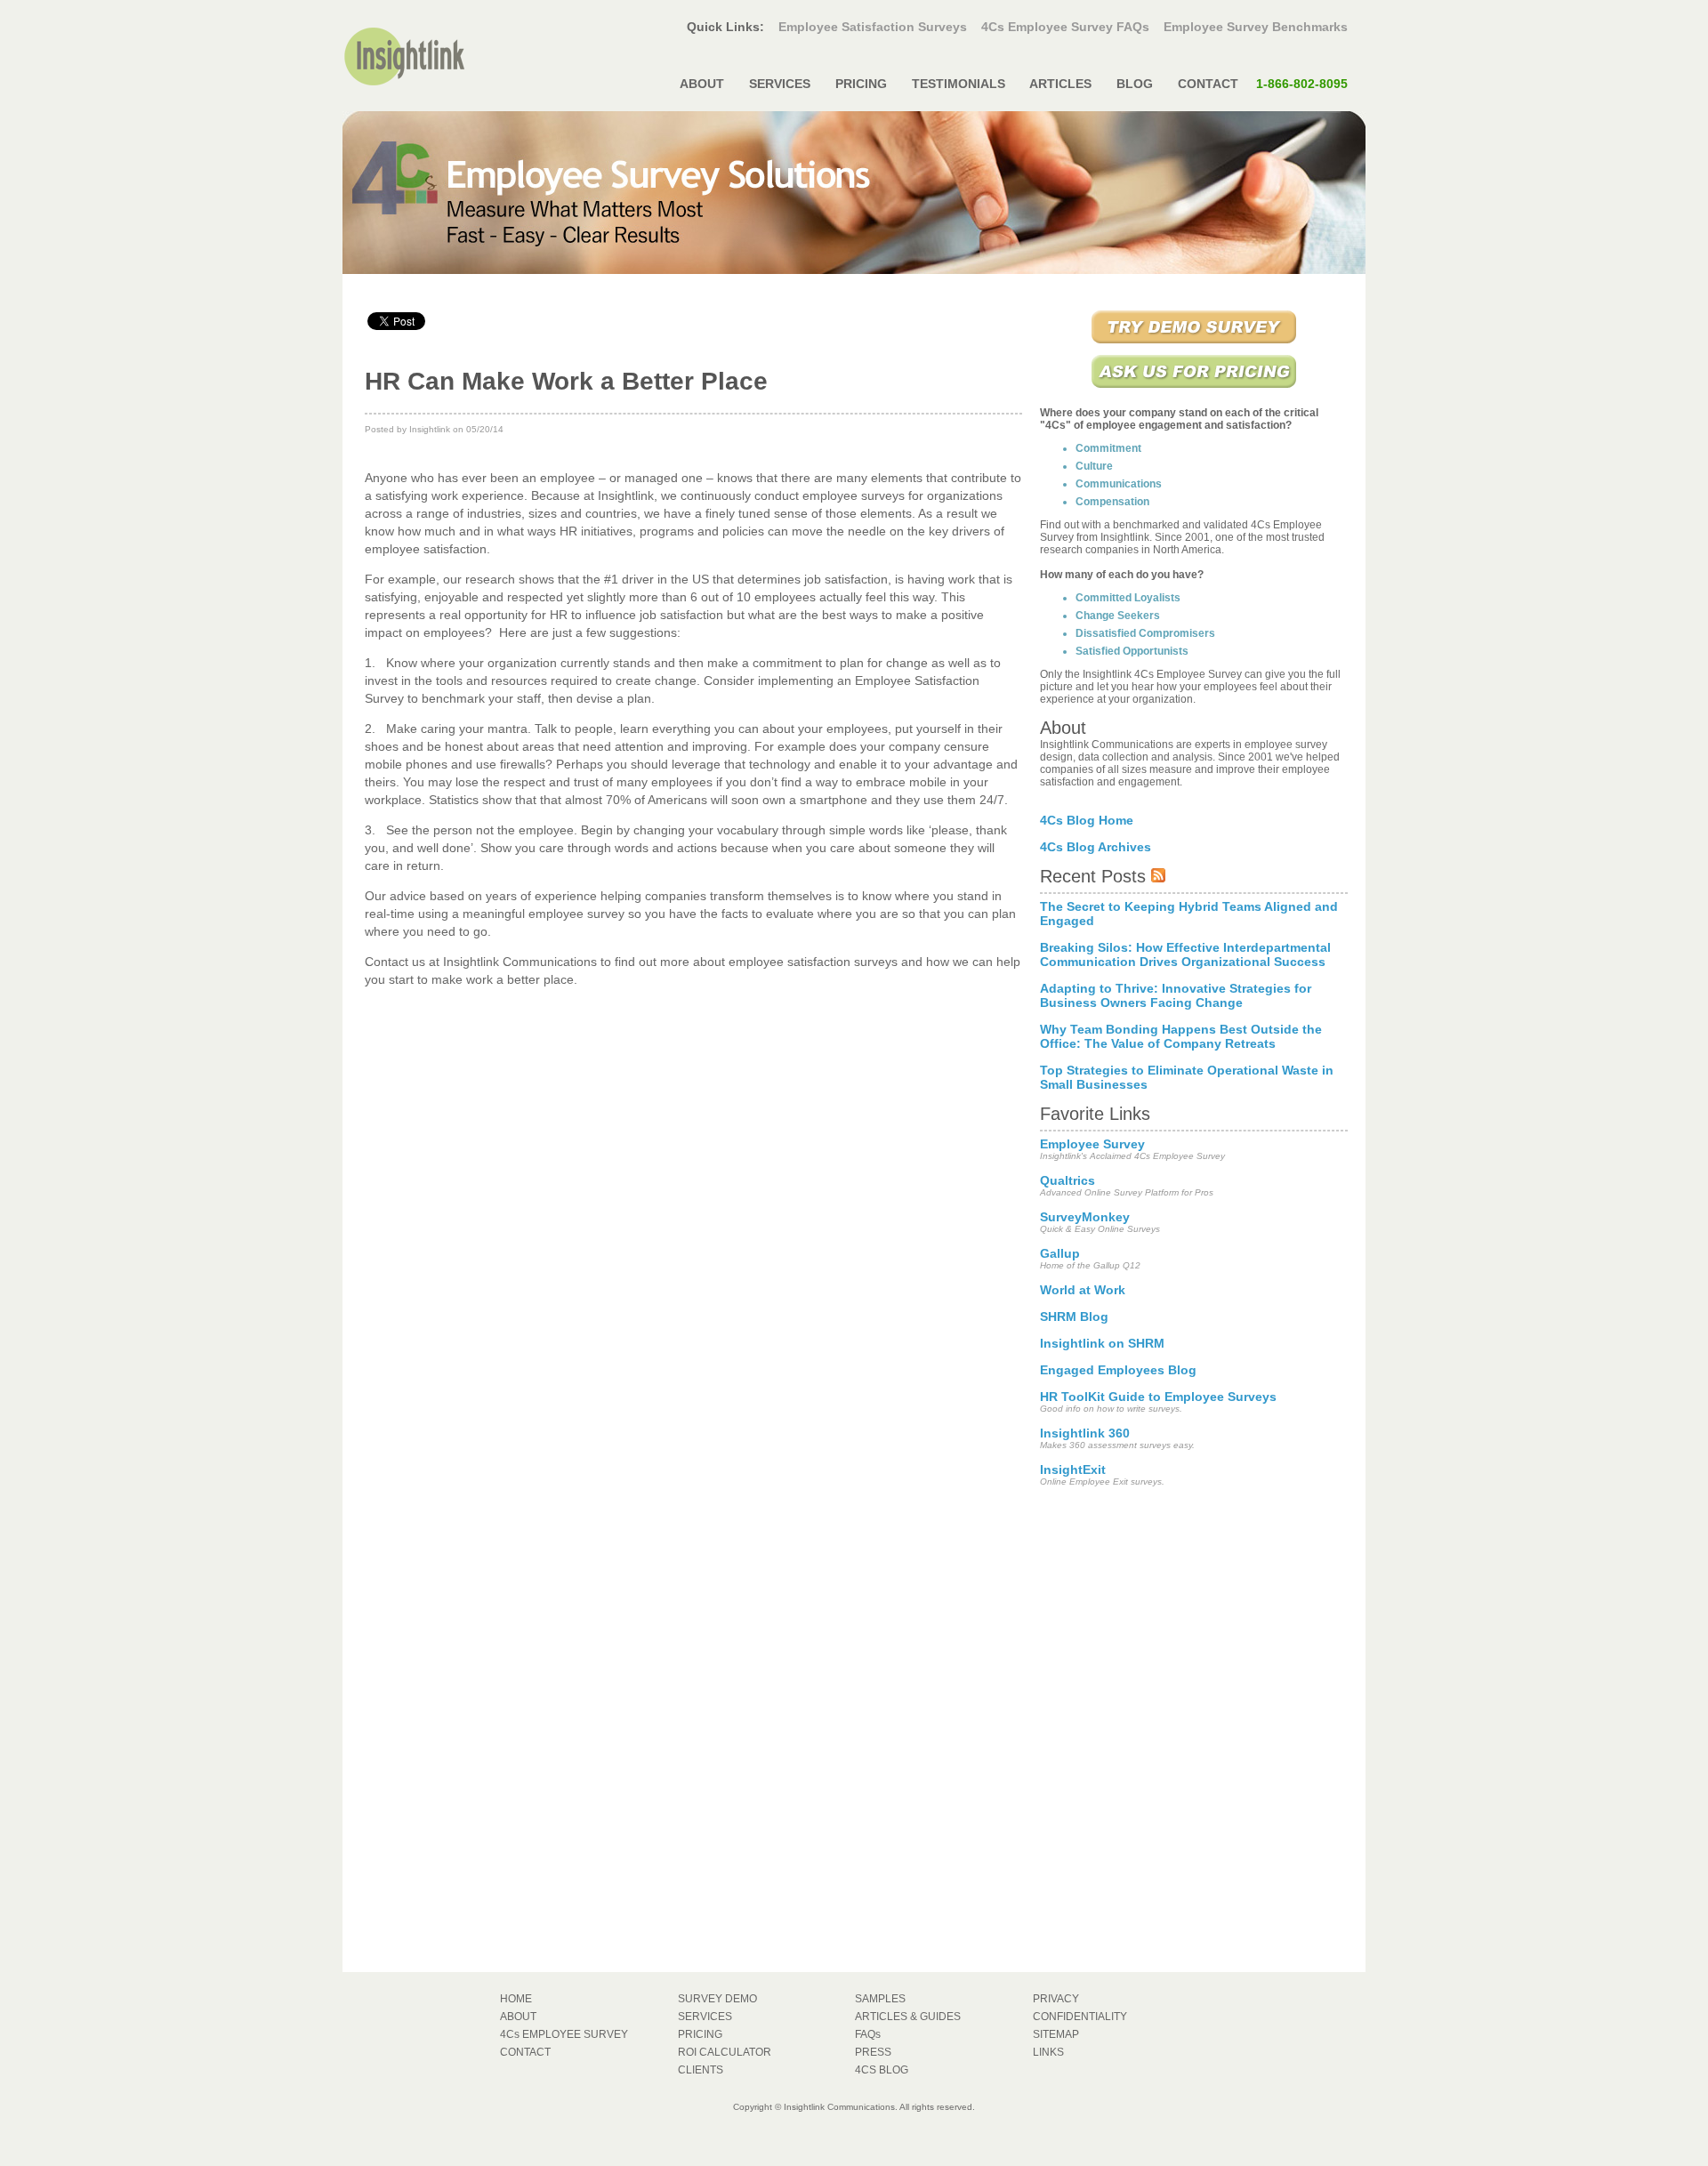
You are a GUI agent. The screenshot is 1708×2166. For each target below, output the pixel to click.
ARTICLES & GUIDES (908, 2017)
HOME (516, 1999)
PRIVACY (1056, 1999)
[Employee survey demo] (1194, 345)
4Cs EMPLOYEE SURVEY (564, 2034)
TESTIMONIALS (959, 84)
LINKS (1048, 2052)
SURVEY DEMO (717, 1999)
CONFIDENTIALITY (1080, 2017)
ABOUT (702, 84)
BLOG (1135, 84)
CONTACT (1261, 84)
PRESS (873, 2052)
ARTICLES (1061, 84)
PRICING (861, 84)
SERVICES (780, 84)
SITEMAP (1056, 2034)
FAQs (868, 2034)
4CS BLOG (882, 2070)
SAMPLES (880, 1999)
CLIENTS (701, 2070)
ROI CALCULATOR (725, 2052)
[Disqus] (693, 1241)
